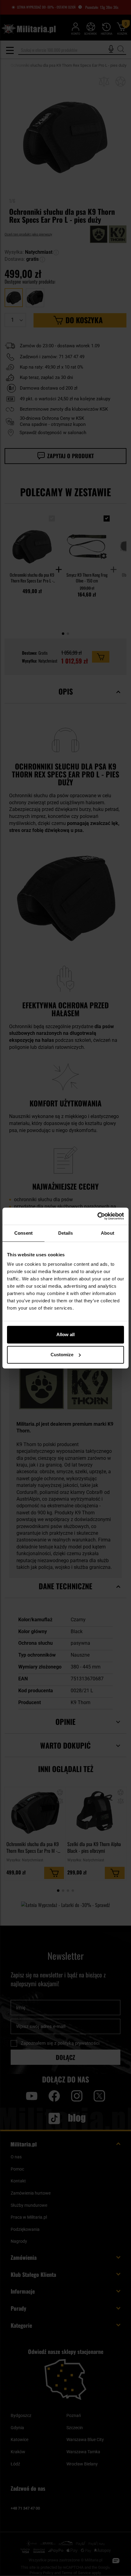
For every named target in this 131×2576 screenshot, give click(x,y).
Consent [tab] (23, 1233)
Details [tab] (66, 1233)
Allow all (65, 1334)
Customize (62, 1355)
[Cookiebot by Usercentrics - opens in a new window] (97, 1216)
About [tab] (108, 1233)
